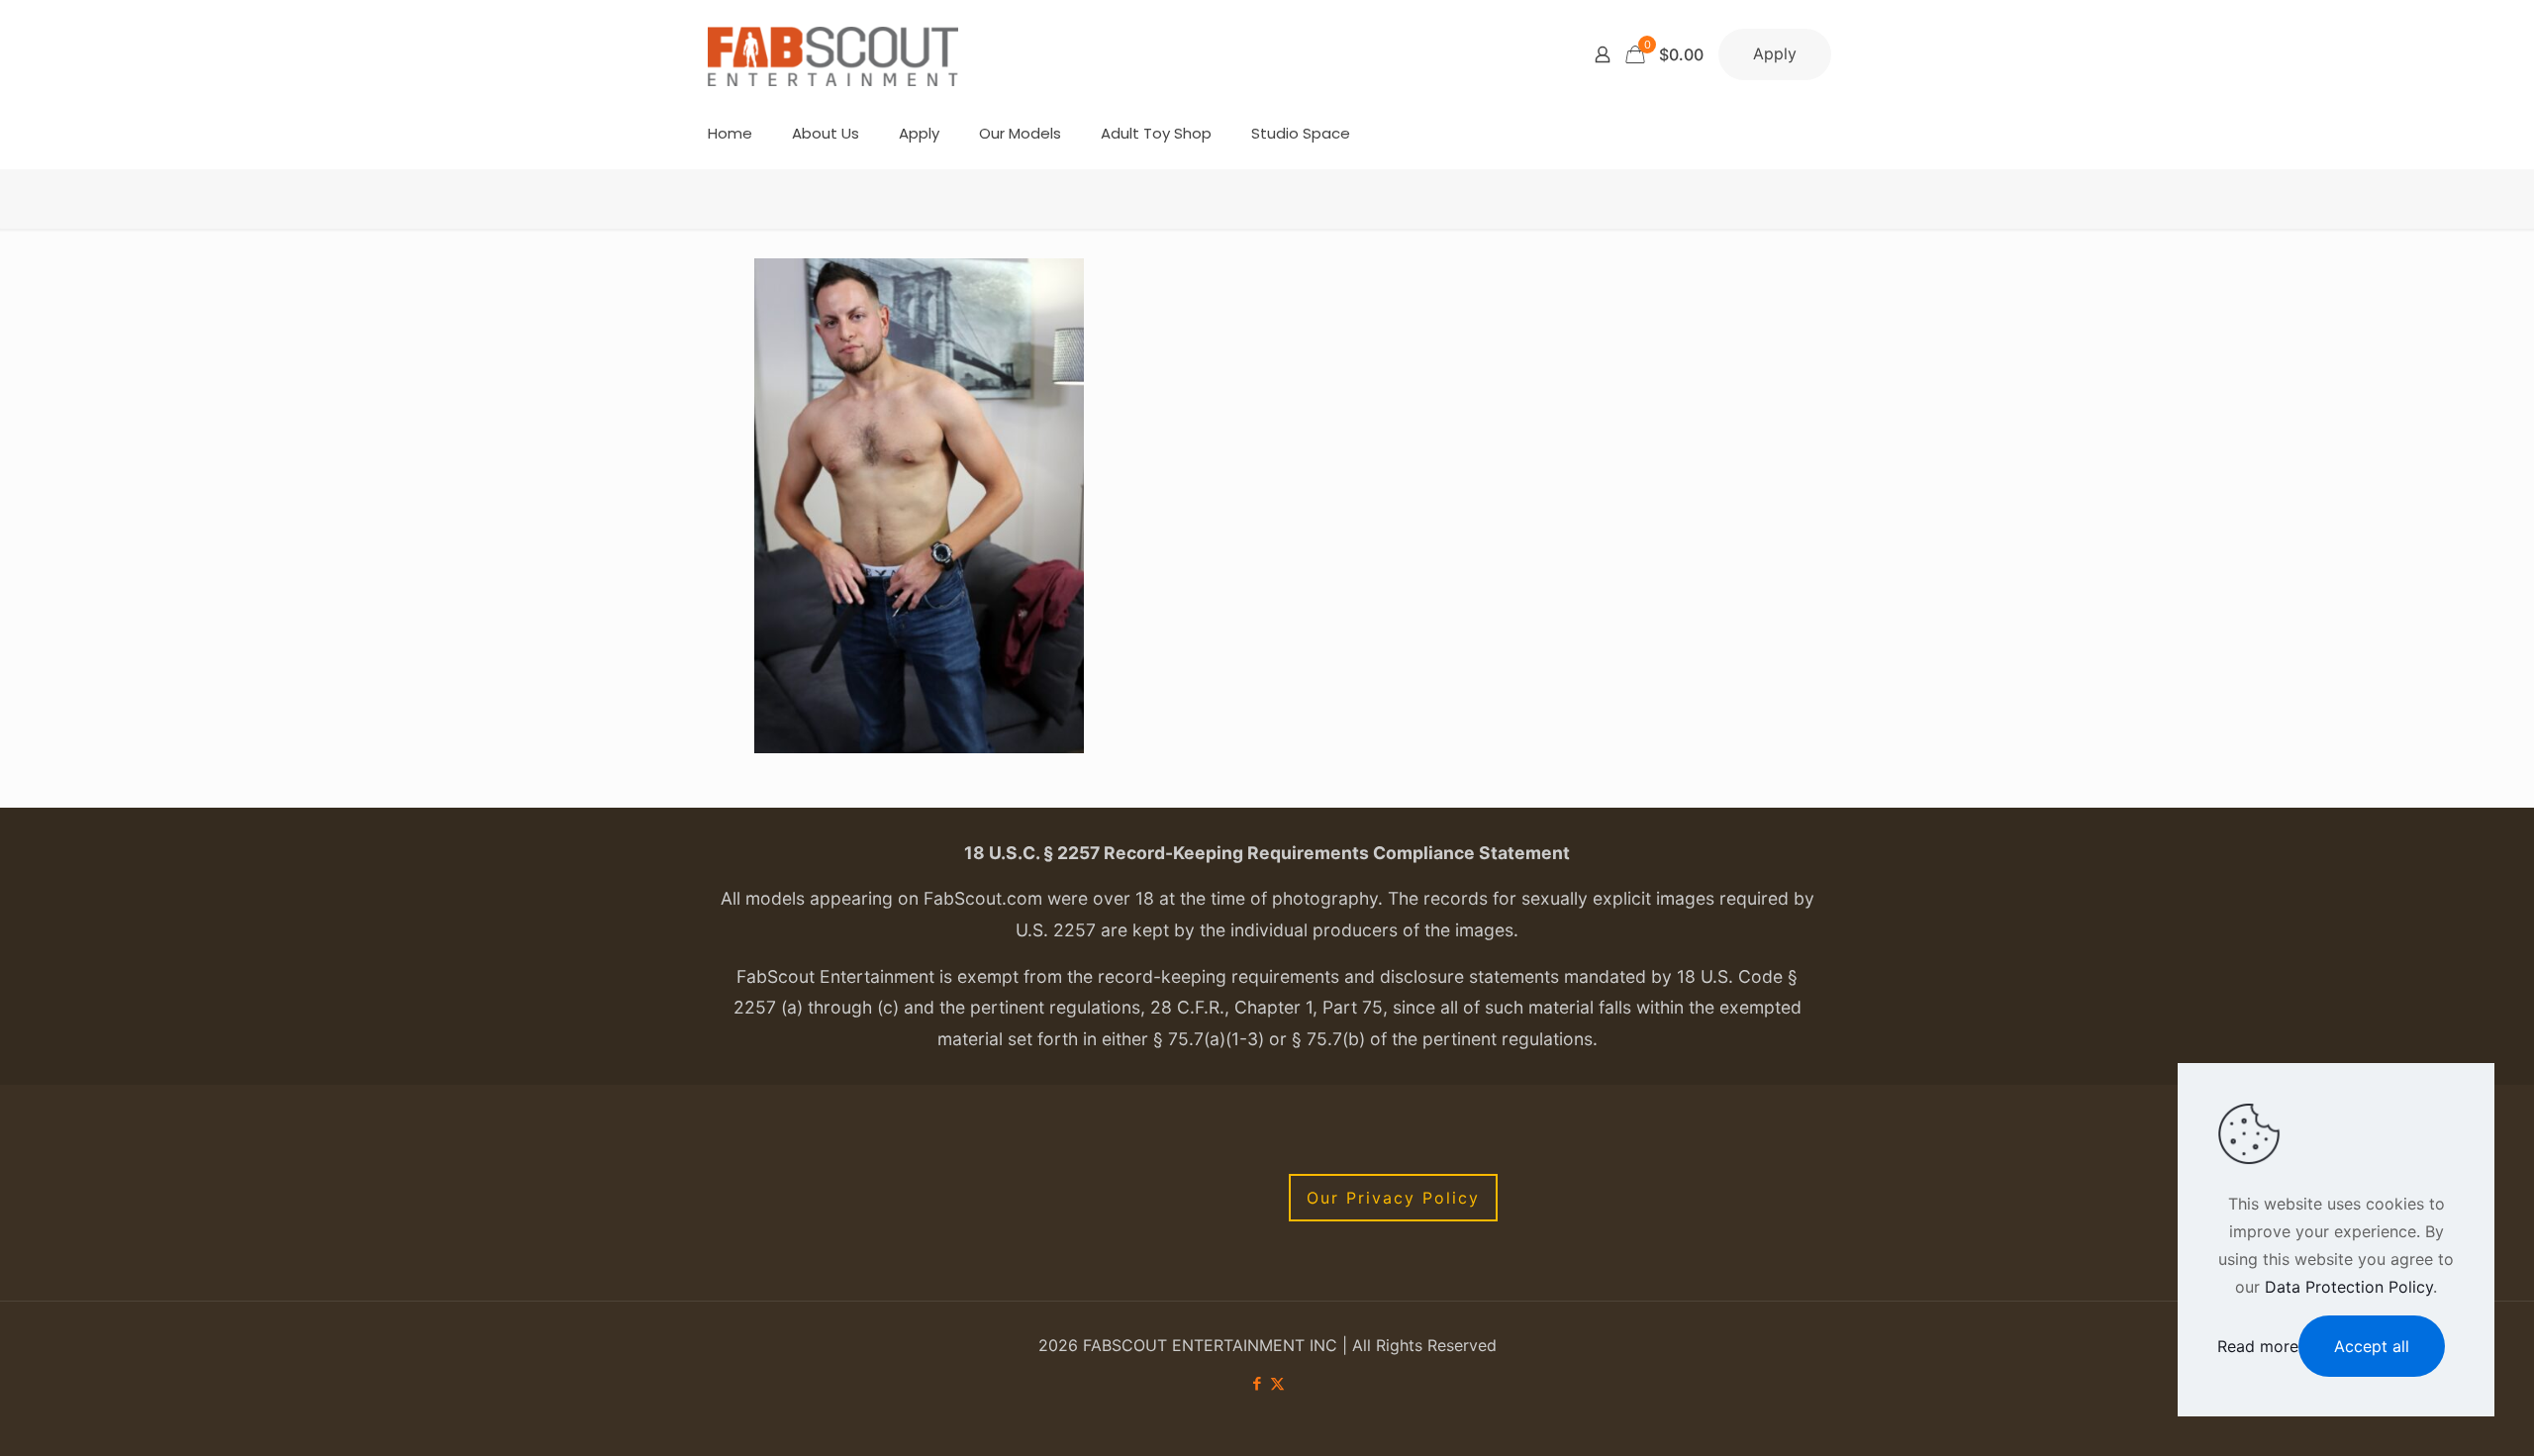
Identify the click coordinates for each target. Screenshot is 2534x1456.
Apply (1775, 53)
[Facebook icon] (1257, 1383)
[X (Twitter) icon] (1277, 1383)
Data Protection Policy (2349, 1287)
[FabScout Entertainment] (833, 54)
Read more (2258, 1346)
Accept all (2372, 1346)
